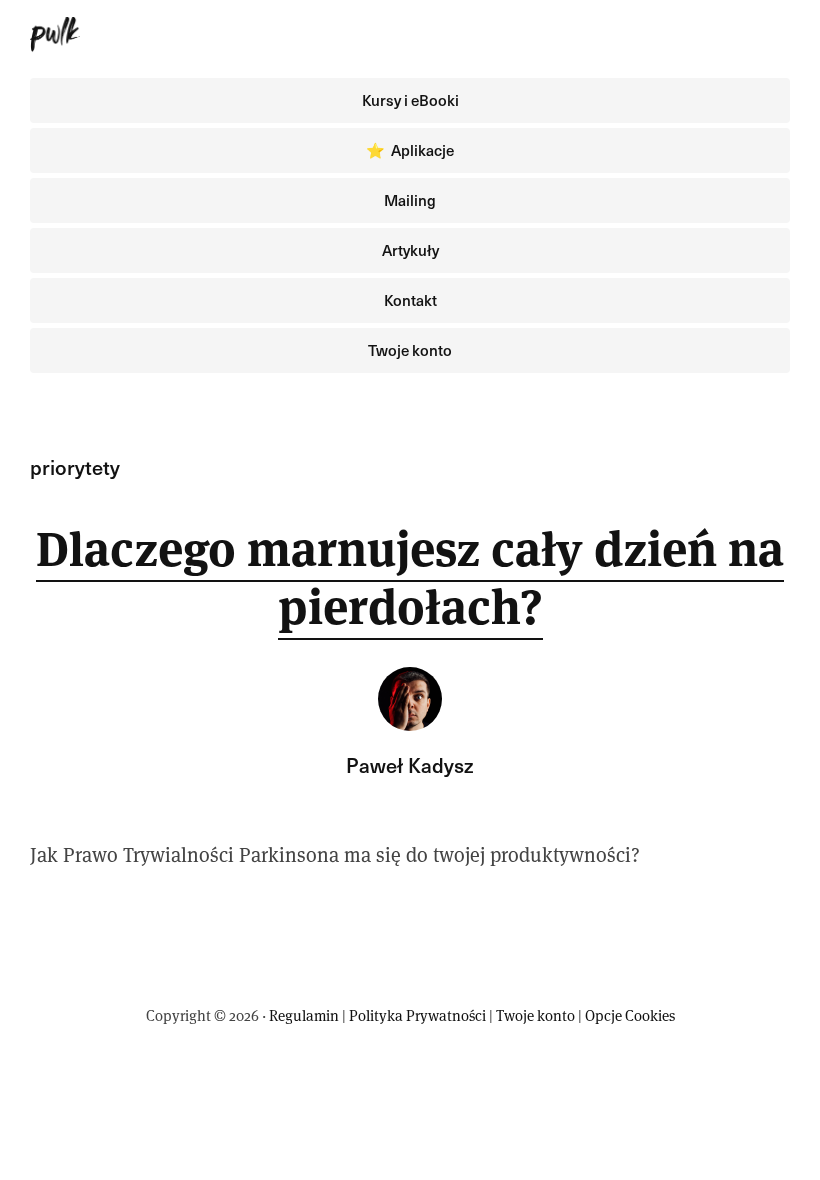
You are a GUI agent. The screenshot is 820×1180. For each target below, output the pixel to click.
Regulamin (304, 1015)
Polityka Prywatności (417, 1015)
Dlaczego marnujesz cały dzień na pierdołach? (410, 578)
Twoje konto (535, 1015)
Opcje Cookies (630, 1015)
